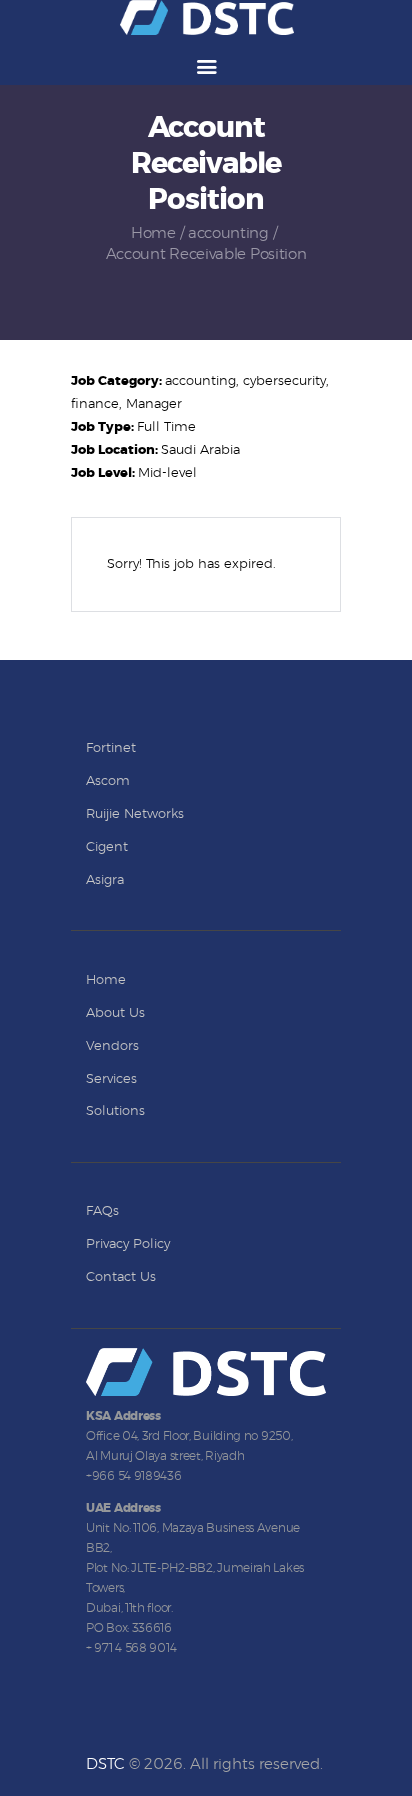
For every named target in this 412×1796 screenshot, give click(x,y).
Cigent (107, 847)
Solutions (115, 1111)
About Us (115, 1013)
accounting (228, 233)
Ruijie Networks (135, 814)
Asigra (105, 880)
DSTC (105, 1764)
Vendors (112, 1046)
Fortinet (111, 748)
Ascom (108, 781)
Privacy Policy (128, 1244)
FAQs (102, 1211)
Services (111, 1079)
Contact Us (121, 1277)
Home (153, 233)
